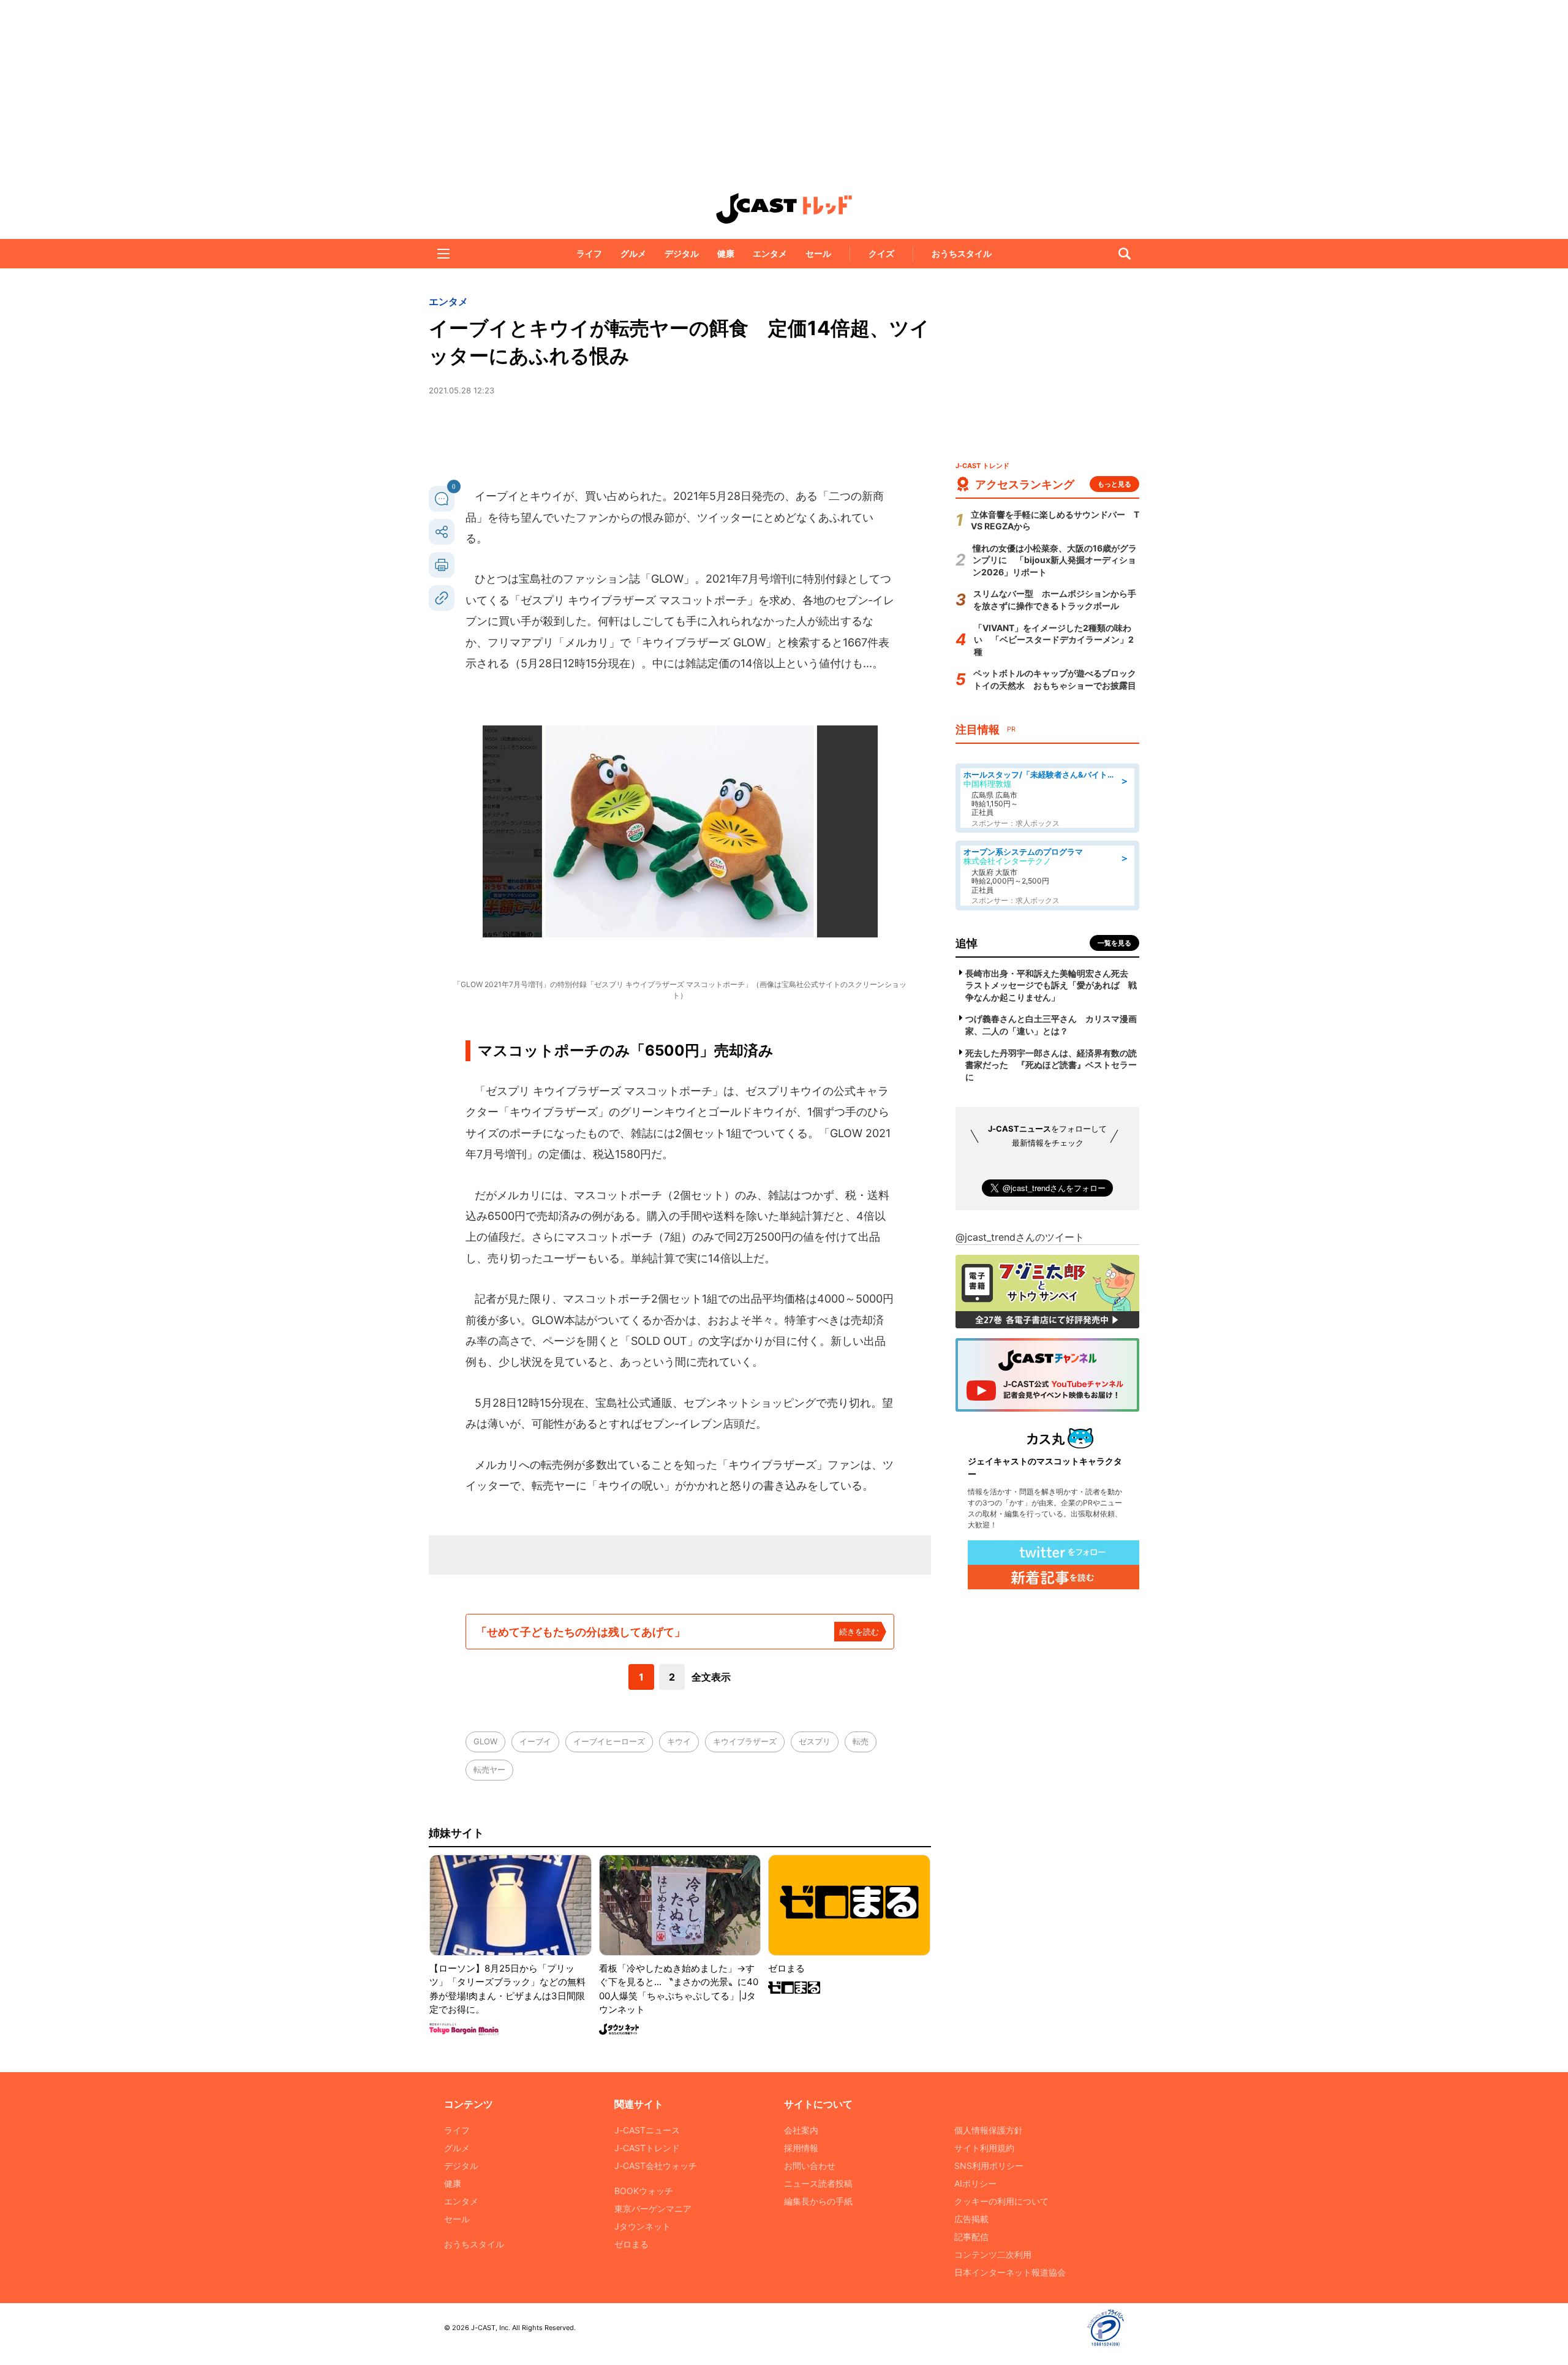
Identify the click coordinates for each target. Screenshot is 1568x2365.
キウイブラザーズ (745, 1741)
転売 (861, 1741)
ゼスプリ (815, 1741)
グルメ (633, 253)
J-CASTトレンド (647, 2148)
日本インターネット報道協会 (1010, 2272)
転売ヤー (489, 1769)
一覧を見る (1114, 943)
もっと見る (1114, 484)
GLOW (485, 1741)
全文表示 (711, 1677)
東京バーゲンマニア (653, 2208)
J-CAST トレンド (784, 208)
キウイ (679, 1741)
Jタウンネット (643, 2226)
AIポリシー (975, 2183)
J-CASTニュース (647, 2130)
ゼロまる (631, 2244)
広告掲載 (971, 2219)
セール (818, 253)
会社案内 (801, 2130)
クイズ (881, 253)
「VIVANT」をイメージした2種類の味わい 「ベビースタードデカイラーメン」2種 (1054, 640)
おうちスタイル (962, 253)
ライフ (589, 253)
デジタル (682, 253)
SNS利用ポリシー (989, 2166)
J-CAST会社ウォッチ (656, 2166)
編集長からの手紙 (818, 2201)
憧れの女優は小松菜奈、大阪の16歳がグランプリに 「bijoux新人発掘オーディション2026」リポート (1055, 560)
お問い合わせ (810, 2166)
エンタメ (770, 253)
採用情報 (801, 2148)
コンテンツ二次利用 (993, 2254)
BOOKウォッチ (644, 2191)
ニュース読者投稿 (818, 2183)
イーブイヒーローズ (609, 1741)
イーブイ (535, 1741)
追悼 (967, 943)
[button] (443, 254)
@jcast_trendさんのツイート (1020, 1237)
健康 (726, 253)
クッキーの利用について (1001, 2201)
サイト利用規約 (984, 2148)
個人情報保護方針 (989, 2130)
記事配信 (971, 2237)
